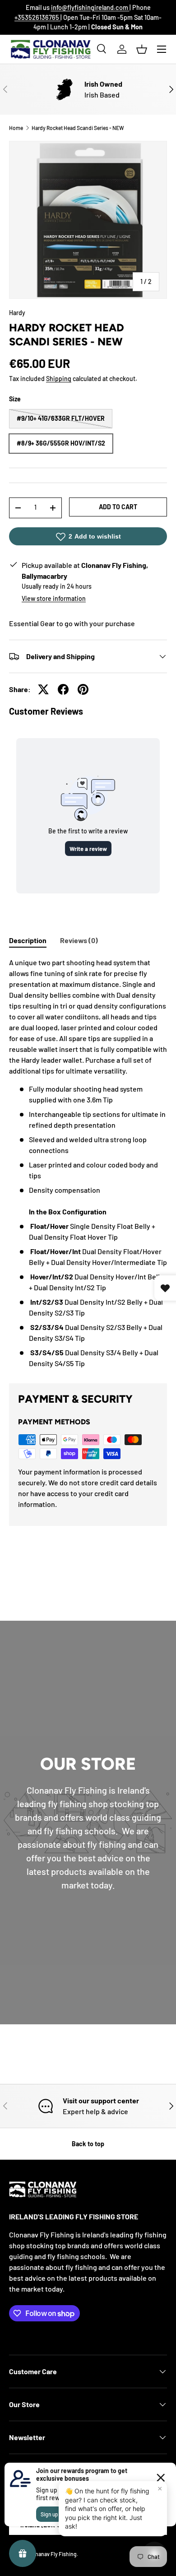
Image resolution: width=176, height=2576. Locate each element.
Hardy (17, 313)
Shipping (59, 379)
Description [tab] (28, 940)
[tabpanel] (88, 1163)
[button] (142, 49)
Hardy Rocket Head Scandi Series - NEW (78, 128)
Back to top (88, 2144)
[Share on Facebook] (63, 689)
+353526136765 (37, 17)
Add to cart (118, 507)
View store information (54, 598)
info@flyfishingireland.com (90, 7)
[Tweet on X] (43, 689)
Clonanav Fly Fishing (52, 2554)
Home (16, 128)
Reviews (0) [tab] (79, 940)
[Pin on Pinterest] (83, 689)
